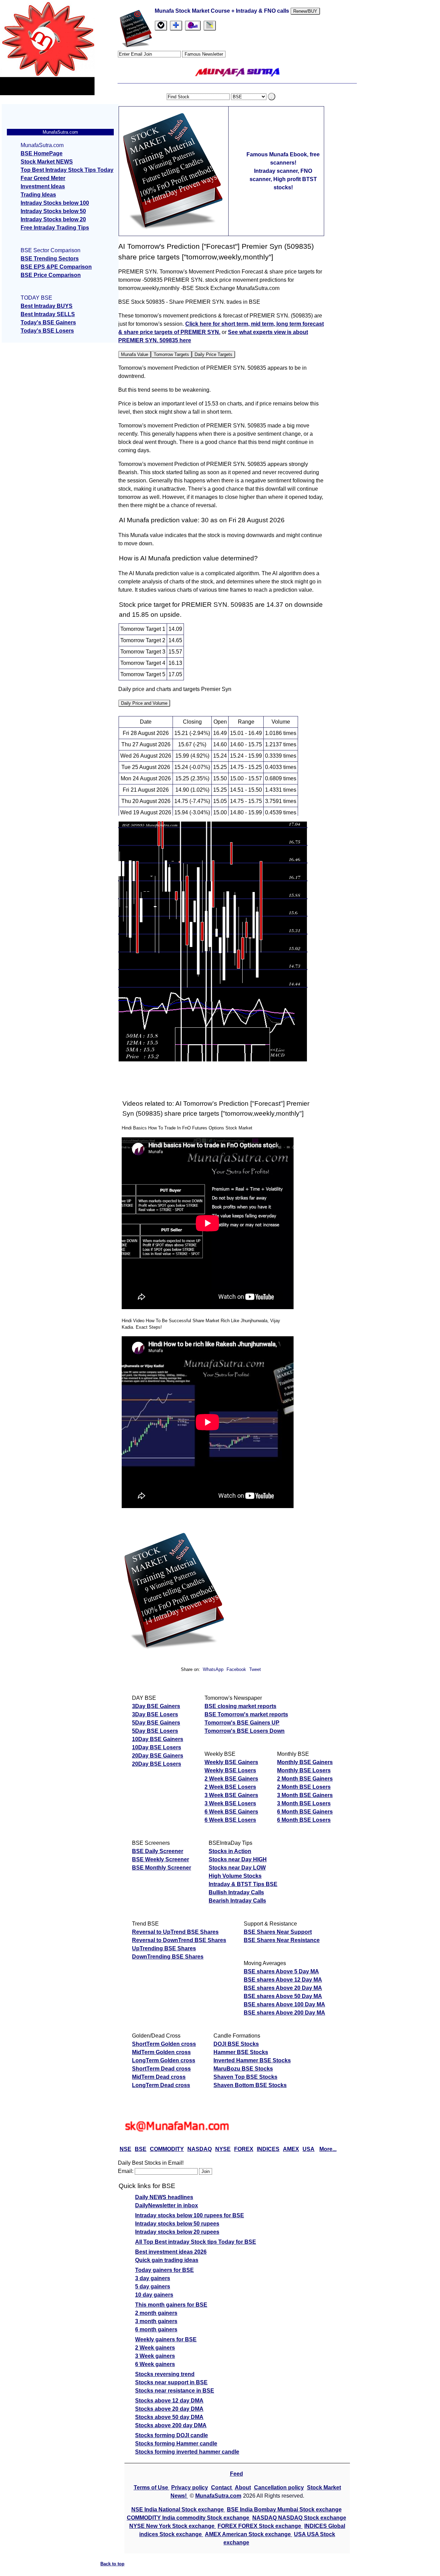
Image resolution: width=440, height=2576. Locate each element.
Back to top (112, 2564)
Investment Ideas (43, 186)
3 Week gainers (155, 2356)
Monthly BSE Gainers (305, 1762)
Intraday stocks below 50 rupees (177, 2224)
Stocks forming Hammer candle (176, 2444)
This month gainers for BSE (171, 2305)
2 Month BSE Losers (304, 1787)
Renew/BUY (305, 11)
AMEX (291, 2149)
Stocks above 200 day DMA (171, 2425)
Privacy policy (190, 2488)
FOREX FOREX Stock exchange (260, 2526)
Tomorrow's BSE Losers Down (245, 1731)
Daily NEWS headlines (164, 2197)
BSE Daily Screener (158, 1851)
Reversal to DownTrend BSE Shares (179, 1940)
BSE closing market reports (240, 1706)
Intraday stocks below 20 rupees (177, 2232)
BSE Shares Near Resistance (282, 1940)
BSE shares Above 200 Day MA (284, 2013)
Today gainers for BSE (164, 2270)
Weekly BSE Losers (230, 1770)
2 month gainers (156, 2313)
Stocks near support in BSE (171, 2382)
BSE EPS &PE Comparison (56, 267)
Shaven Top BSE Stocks (245, 2077)
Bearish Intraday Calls (237, 1901)
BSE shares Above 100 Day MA (284, 2004)
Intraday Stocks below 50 (53, 211)
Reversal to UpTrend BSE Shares (175, 1932)
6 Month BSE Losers (304, 1820)
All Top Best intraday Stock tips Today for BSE (196, 2242)
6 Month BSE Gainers (305, 1812)
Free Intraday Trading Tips (55, 228)
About (243, 2488)
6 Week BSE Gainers (231, 1812)
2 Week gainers (155, 2348)
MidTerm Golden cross (161, 2052)
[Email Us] (193, 26)
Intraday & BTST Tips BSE (243, 1884)
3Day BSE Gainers (156, 1706)
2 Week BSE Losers (230, 1787)
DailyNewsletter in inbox (167, 2205)
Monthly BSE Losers (304, 1770)
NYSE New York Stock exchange (173, 2526)
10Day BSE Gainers (158, 1739)
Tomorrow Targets (171, 354)
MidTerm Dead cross (159, 2077)
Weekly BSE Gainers (231, 1762)
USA (309, 2149)
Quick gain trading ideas (167, 2260)
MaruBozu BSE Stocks (243, 2069)
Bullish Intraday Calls (236, 1892)
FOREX (244, 2149)
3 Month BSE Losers (304, 1803)
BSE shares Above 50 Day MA (283, 1996)
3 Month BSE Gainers (305, 1795)
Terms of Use (152, 2488)
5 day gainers (153, 2287)
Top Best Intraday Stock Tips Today (67, 170)
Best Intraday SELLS (48, 314)
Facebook (237, 1669)
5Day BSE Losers (155, 1731)
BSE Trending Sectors (50, 259)
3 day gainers (153, 2278)
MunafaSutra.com (218, 2496)
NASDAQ (200, 2149)
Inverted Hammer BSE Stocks (252, 2060)
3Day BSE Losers (155, 1714)
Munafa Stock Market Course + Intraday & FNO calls (223, 11)
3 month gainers (156, 2321)
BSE (141, 2149)
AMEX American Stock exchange (249, 2534)
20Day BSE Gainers (158, 1756)
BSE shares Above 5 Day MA (281, 1971)
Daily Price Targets (213, 354)
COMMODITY (167, 2149)
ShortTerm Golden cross (164, 2044)
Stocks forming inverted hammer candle (187, 2452)
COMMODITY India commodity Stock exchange (189, 2518)
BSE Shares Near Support (278, 1932)
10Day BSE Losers (157, 1747)
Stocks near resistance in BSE (175, 2391)
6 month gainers (156, 2329)
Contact (222, 2488)
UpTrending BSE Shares (164, 1948)
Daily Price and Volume (144, 703)
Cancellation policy (279, 2488)
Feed (236, 2474)
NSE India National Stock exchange (178, 2510)
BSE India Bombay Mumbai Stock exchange (284, 2510)
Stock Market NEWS (47, 162)
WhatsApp (213, 1669)
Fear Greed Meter (43, 178)
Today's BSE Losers (47, 331)
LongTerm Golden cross (164, 2060)
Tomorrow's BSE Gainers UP (242, 1723)
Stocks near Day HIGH (238, 1859)
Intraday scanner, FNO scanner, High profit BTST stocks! (283, 179)
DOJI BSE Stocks (236, 2044)
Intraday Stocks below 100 (55, 203)
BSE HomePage (42, 153)
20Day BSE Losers (157, 1764)
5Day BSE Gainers (156, 1723)
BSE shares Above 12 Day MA (283, 1980)
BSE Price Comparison (51, 275)
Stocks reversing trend (165, 2374)
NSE (125, 2149)
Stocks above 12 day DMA (169, 2401)
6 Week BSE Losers (230, 1820)
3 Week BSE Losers (230, 1803)
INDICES (268, 2149)
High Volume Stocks (235, 1876)
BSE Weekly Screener (161, 1859)
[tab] (161, 26)
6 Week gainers (155, 2364)
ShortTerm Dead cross (161, 2069)
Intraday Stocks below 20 (53, 219)
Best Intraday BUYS (47, 306)
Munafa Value (135, 354)
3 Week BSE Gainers (231, 1795)
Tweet (255, 1669)
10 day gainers (154, 2295)
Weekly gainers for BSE (166, 2339)
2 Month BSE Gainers (305, 1779)
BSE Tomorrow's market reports (246, 1714)
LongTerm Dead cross (161, 2085)
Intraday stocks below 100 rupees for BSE (190, 2215)
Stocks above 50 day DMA (169, 2417)
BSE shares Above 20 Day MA (283, 1988)
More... (328, 2149)
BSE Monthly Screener (162, 1868)
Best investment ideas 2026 (171, 2252)
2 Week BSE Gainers (231, 1779)
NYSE (223, 2149)
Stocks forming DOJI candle (172, 2435)
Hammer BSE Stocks (241, 2052)
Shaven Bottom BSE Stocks (250, 2085)
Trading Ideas (38, 195)
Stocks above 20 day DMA (169, 2409)
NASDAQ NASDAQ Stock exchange (299, 2518)
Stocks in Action (230, 1851)
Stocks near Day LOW (237, 1868)
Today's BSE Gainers (48, 322)
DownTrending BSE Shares (168, 1957)
